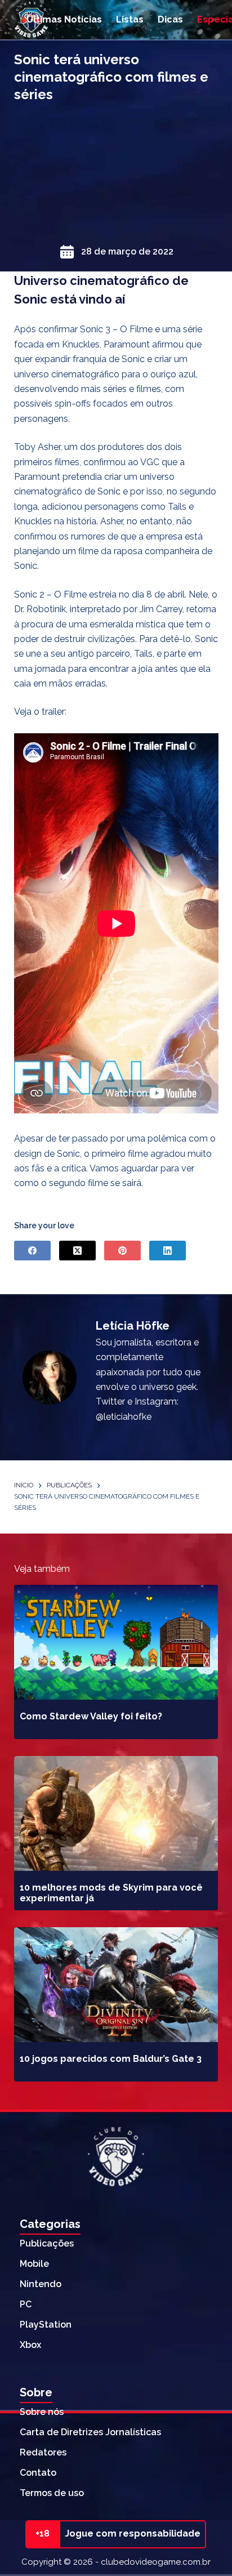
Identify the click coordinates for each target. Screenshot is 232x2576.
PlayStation (46, 2325)
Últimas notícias (64, 19)
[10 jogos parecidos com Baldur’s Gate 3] (116, 1985)
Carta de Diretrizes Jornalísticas (90, 2432)
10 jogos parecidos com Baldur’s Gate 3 (111, 2059)
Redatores (43, 2452)
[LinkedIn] (168, 1251)
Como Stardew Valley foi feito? (91, 1716)
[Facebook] (32, 1251)
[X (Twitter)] (77, 1251)
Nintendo (41, 2284)
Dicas (170, 19)
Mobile (34, 2264)
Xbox (30, 2345)
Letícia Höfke (133, 1326)
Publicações (47, 2243)
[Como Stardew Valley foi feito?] (116, 1642)
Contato (38, 2473)
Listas (130, 19)
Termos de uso (52, 2493)
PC (26, 2304)
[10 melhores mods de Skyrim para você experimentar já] (116, 1813)
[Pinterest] (122, 1251)
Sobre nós (42, 2412)
